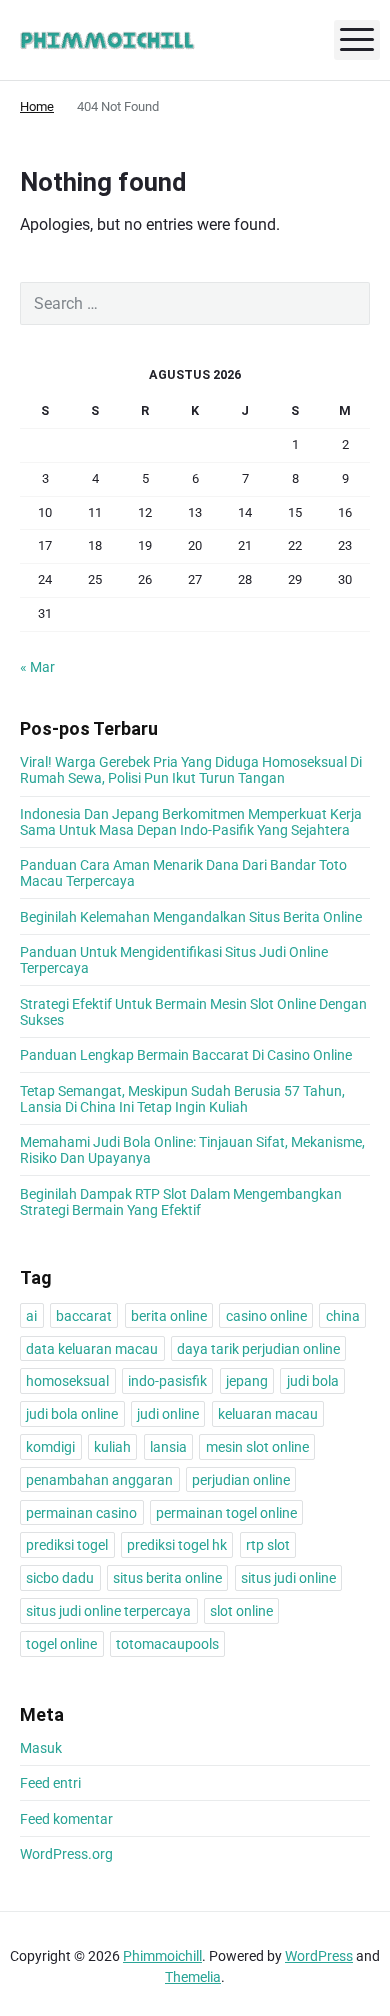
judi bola (313, 1381)
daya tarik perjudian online (258, 1349)
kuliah (112, 1447)
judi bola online (72, 1414)
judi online (168, 1414)
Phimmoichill (162, 1956)
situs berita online (167, 1578)
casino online (266, 1316)
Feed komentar (66, 1819)
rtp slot (268, 1545)
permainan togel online (226, 1513)
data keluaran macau (92, 1349)
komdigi (50, 1447)
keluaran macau (268, 1414)
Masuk (41, 1748)
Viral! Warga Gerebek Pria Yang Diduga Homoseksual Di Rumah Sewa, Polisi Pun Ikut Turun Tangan (191, 770)
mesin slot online (257, 1447)
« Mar (37, 667)
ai (31, 1316)
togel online (61, 1644)
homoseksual (67, 1381)
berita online (169, 1316)
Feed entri (50, 1783)
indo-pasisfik (167, 1381)
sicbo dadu (60, 1578)
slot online (241, 1611)
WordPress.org (66, 1854)
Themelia (193, 1977)
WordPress (319, 1956)
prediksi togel (67, 1545)
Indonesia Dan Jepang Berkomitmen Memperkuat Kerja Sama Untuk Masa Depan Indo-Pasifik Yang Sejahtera (191, 822)
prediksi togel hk (177, 1545)
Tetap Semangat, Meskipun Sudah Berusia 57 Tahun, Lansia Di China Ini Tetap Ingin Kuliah (182, 1099)
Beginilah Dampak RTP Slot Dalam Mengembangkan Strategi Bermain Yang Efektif (181, 1202)
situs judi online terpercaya (108, 1611)
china (343, 1316)
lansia (168, 1447)
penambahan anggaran (99, 1480)
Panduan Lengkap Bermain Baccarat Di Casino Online (186, 1055)
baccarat (84, 1316)
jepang (247, 1381)
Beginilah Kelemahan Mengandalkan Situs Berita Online (191, 917)
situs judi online (288, 1578)
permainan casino (81, 1513)
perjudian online (241, 1480)
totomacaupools (167, 1644)
